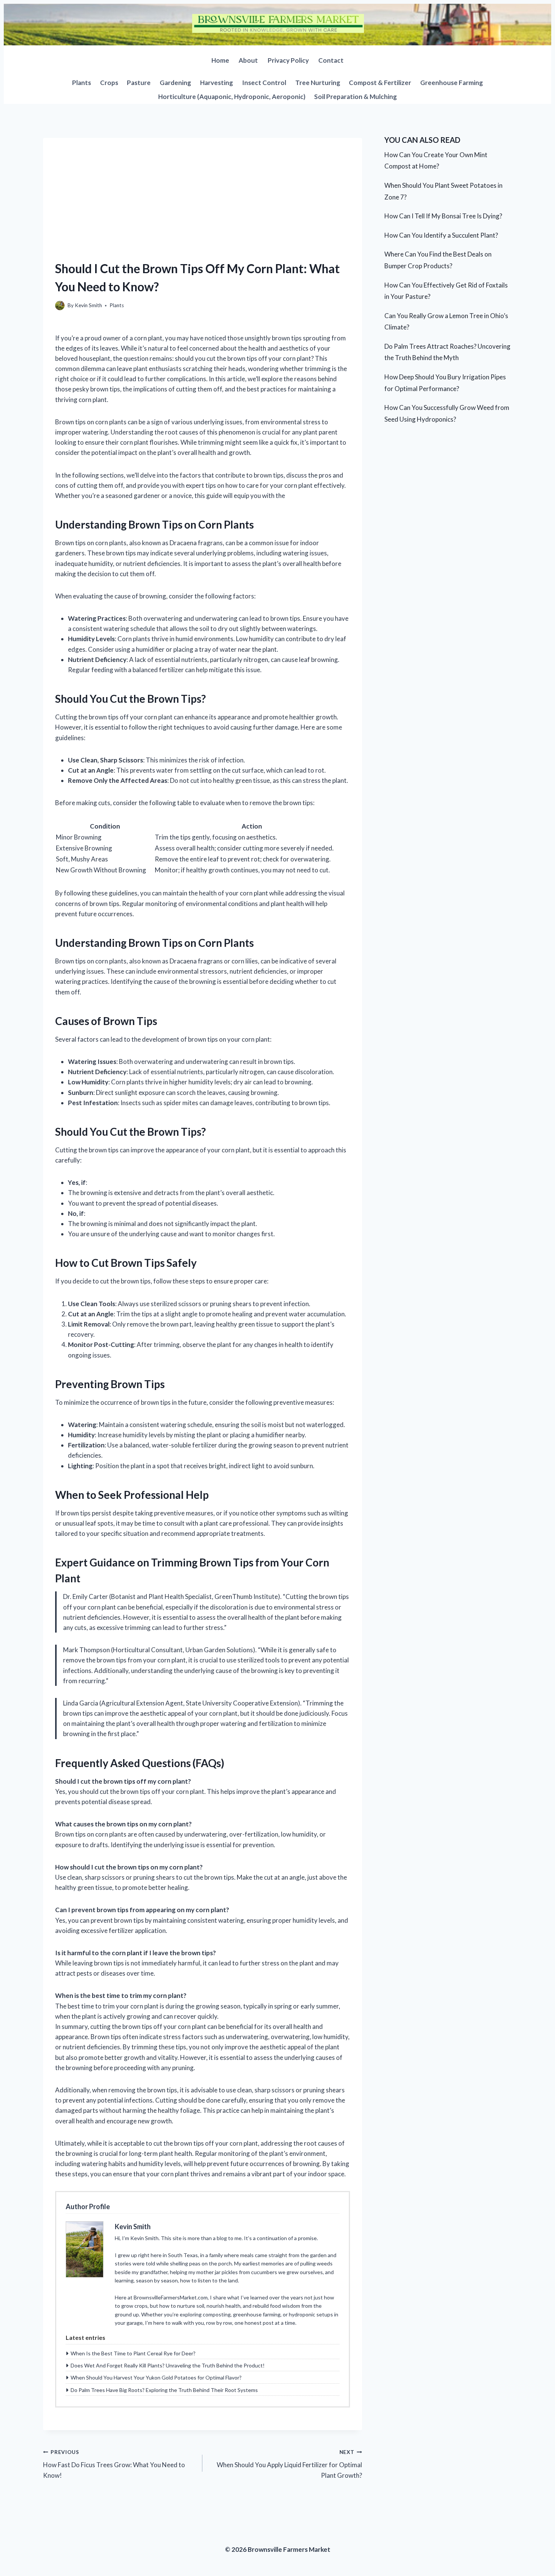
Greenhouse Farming (452, 83)
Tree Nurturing (318, 83)
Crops (109, 83)
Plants (82, 83)
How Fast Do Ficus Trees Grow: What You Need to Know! (114, 2464)
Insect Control (264, 83)
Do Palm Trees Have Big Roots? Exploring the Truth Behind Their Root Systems (164, 2390)
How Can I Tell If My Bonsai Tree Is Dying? (443, 216)
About (248, 60)
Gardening (175, 83)
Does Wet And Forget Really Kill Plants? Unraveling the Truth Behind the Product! (168, 2365)
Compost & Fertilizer (380, 83)
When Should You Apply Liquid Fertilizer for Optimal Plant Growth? (289, 2464)
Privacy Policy (288, 60)
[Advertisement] (203, 191)
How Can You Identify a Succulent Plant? (441, 235)
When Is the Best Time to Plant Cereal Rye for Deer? (133, 2353)
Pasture (139, 83)
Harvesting (217, 83)
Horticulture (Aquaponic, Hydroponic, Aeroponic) (232, 97)
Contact (331, 60)
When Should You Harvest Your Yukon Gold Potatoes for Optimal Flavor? (156, 2377)
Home (220, 60)
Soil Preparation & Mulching (355, 97)
